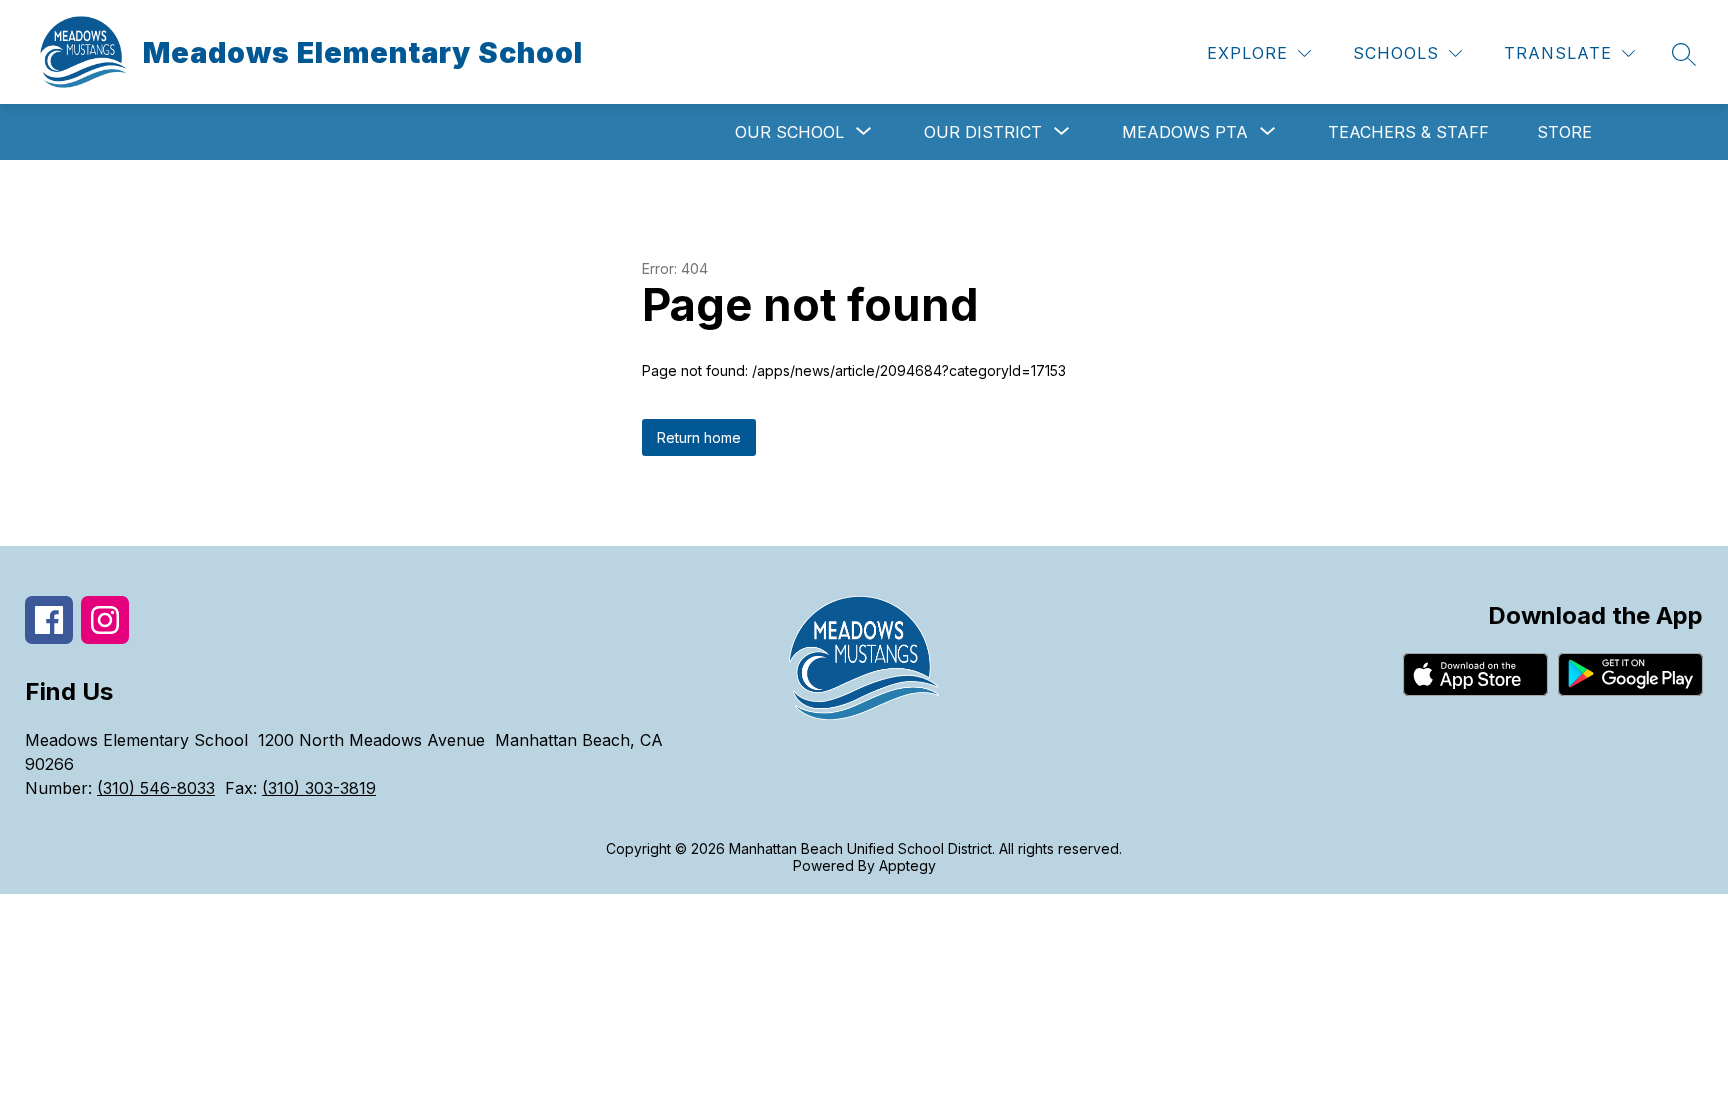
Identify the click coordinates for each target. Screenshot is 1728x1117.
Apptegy (907, 865)
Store (1564, 132)
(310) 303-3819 (319, 788)
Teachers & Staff (1408, 132)
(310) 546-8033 (156, 788)
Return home (699, 437)
